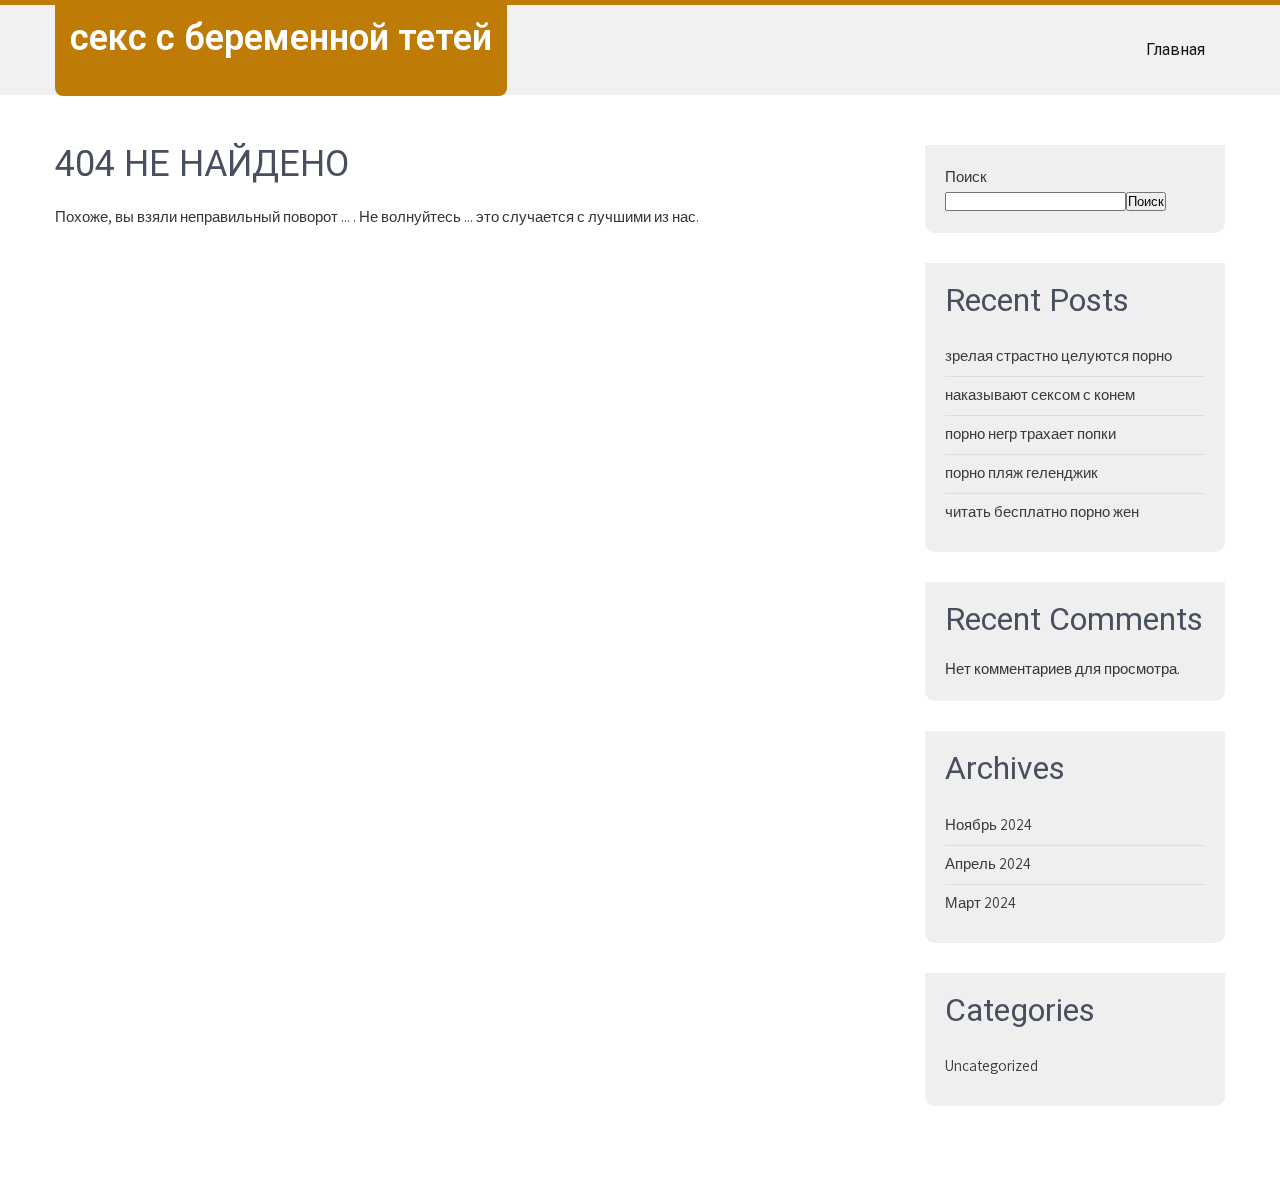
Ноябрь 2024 (988, 824)
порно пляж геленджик (1021, 472)
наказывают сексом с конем (1040, 394)
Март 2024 (980, 902)
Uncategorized (991, 1065)
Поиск (966, 176)
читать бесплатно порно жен (1042, 511)
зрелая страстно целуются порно (1058, 355)
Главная (1175, 49)
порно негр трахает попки (1030, 433)
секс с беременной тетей (281, 38)
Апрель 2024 (988, 863)
